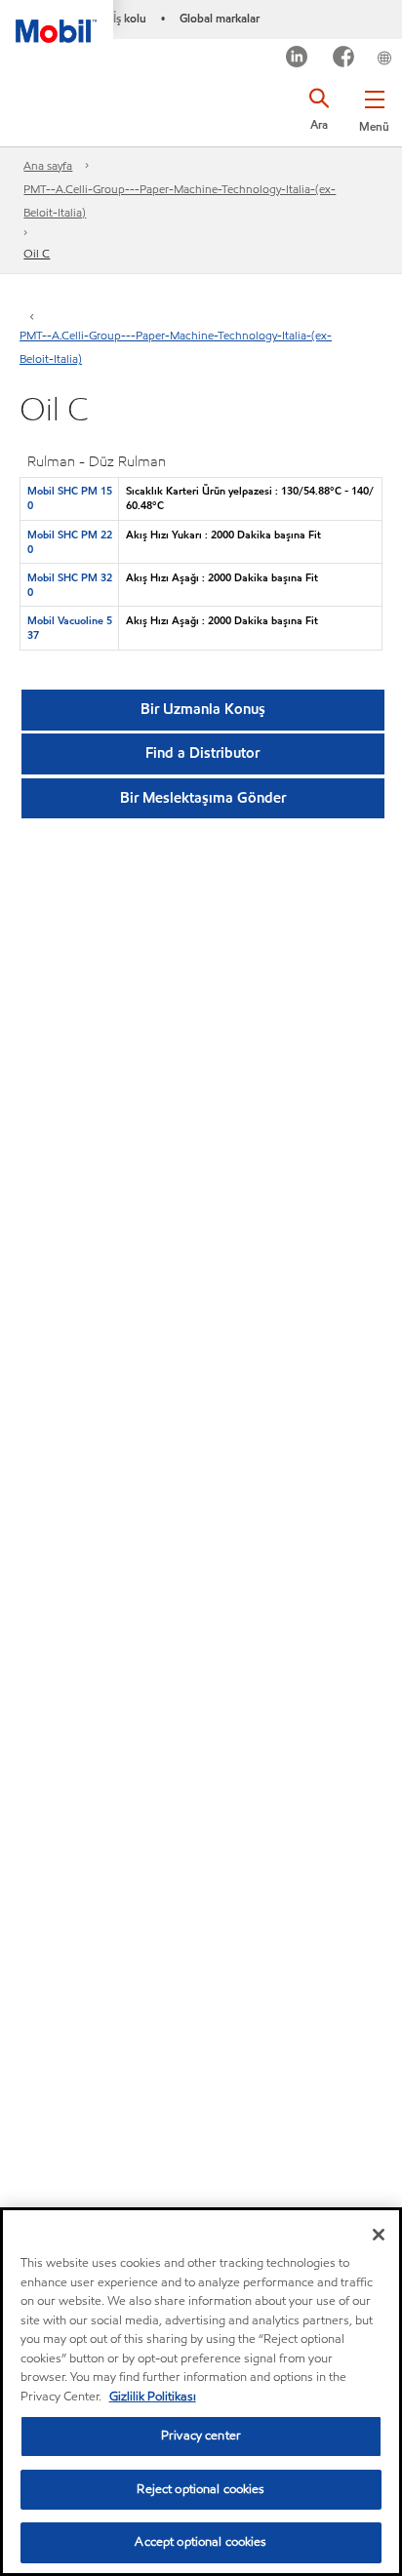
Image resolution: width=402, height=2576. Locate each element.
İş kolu (130, 18)
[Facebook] (344, 59)
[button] (374, 107)
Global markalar (220, 18)
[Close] (379, 2235)
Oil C (37, 253)
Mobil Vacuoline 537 (70, 628)
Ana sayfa (48, 165)
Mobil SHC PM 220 (70, 542)
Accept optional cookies (201, 2542)
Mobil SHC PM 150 (70, 498)
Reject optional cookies (201, 2489)
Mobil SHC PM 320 (70, 585)
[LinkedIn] (297, 59)
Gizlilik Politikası (153, 2397)
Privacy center (201, 2436)
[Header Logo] (57, 21)
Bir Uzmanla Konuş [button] (203, 709)
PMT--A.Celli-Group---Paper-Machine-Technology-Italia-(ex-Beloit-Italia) (180, 200)
